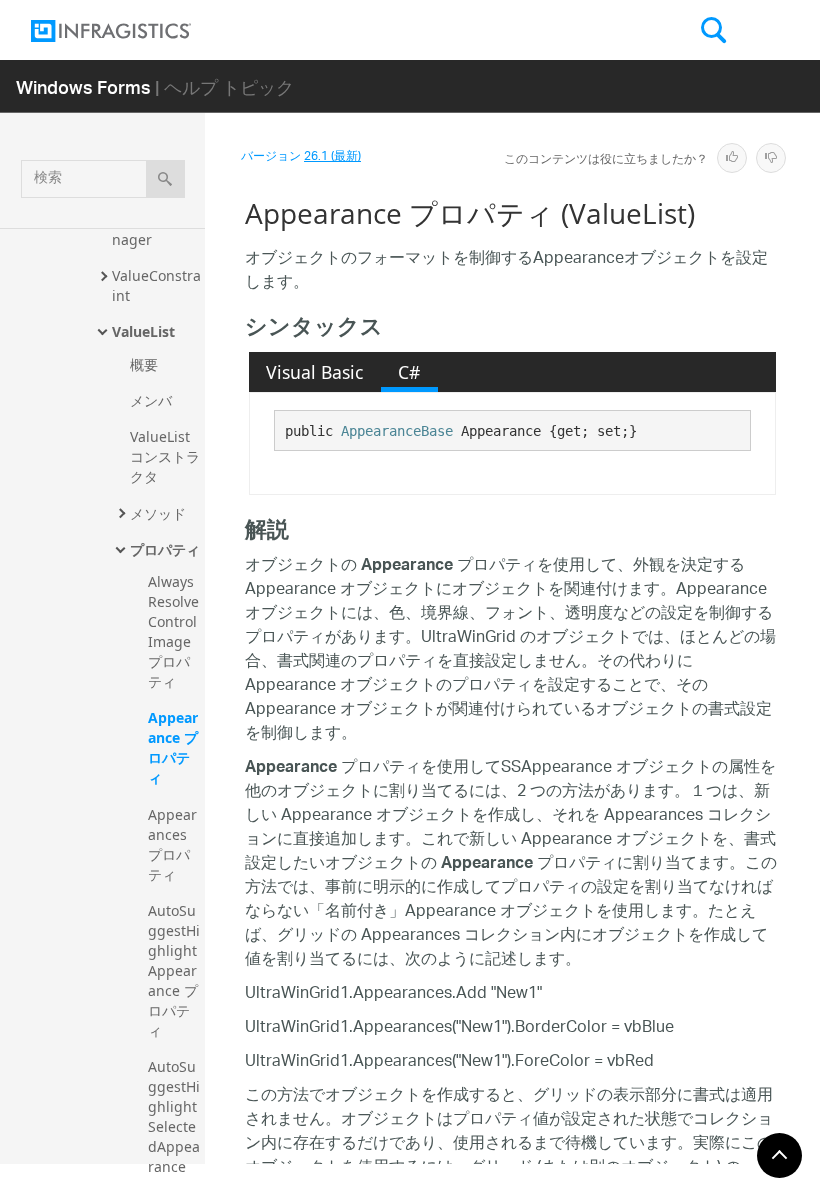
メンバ (151, 400)
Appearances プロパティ (172, 844)
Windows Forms (83, 86)
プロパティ (165, 549)
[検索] (165, 179)
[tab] (315, 372)
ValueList (143, 331)
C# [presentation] (409, 372)
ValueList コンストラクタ (165, 456)
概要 (144, 364)
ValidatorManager (152, 229)
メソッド (158, 513)
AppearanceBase (397, 431)
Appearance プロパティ (173, 747)
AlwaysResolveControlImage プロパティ (173, 631)
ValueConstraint (156, 285)
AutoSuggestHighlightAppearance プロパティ (174, 970)
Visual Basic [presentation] (314, 372)
